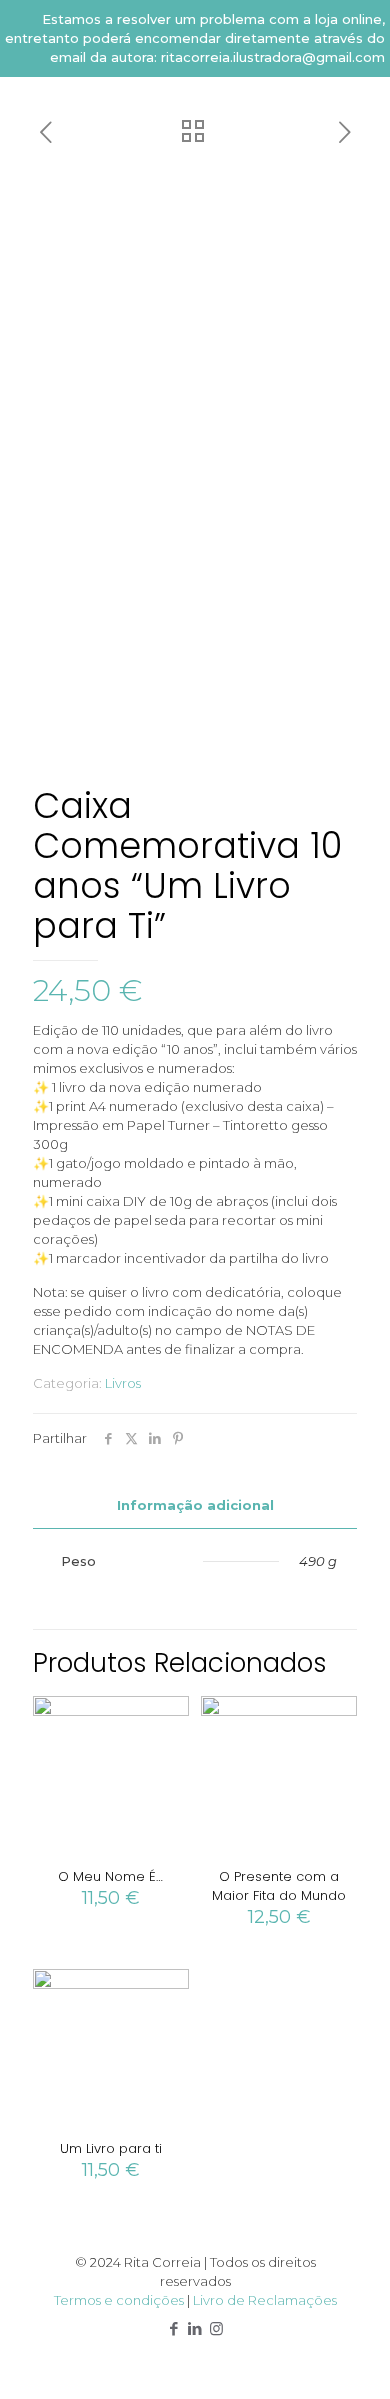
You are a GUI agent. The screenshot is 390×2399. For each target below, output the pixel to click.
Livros (123, 1383)
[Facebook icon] (174, 2328)
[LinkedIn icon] (195, 2328)
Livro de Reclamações (265, 2300)
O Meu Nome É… (110, 1876)
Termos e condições (119, 2300)
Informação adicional (195, 1505)
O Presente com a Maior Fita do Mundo (279, 1886)
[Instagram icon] (216, 2328)
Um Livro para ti (111, 2148)
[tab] (195, 1505)
